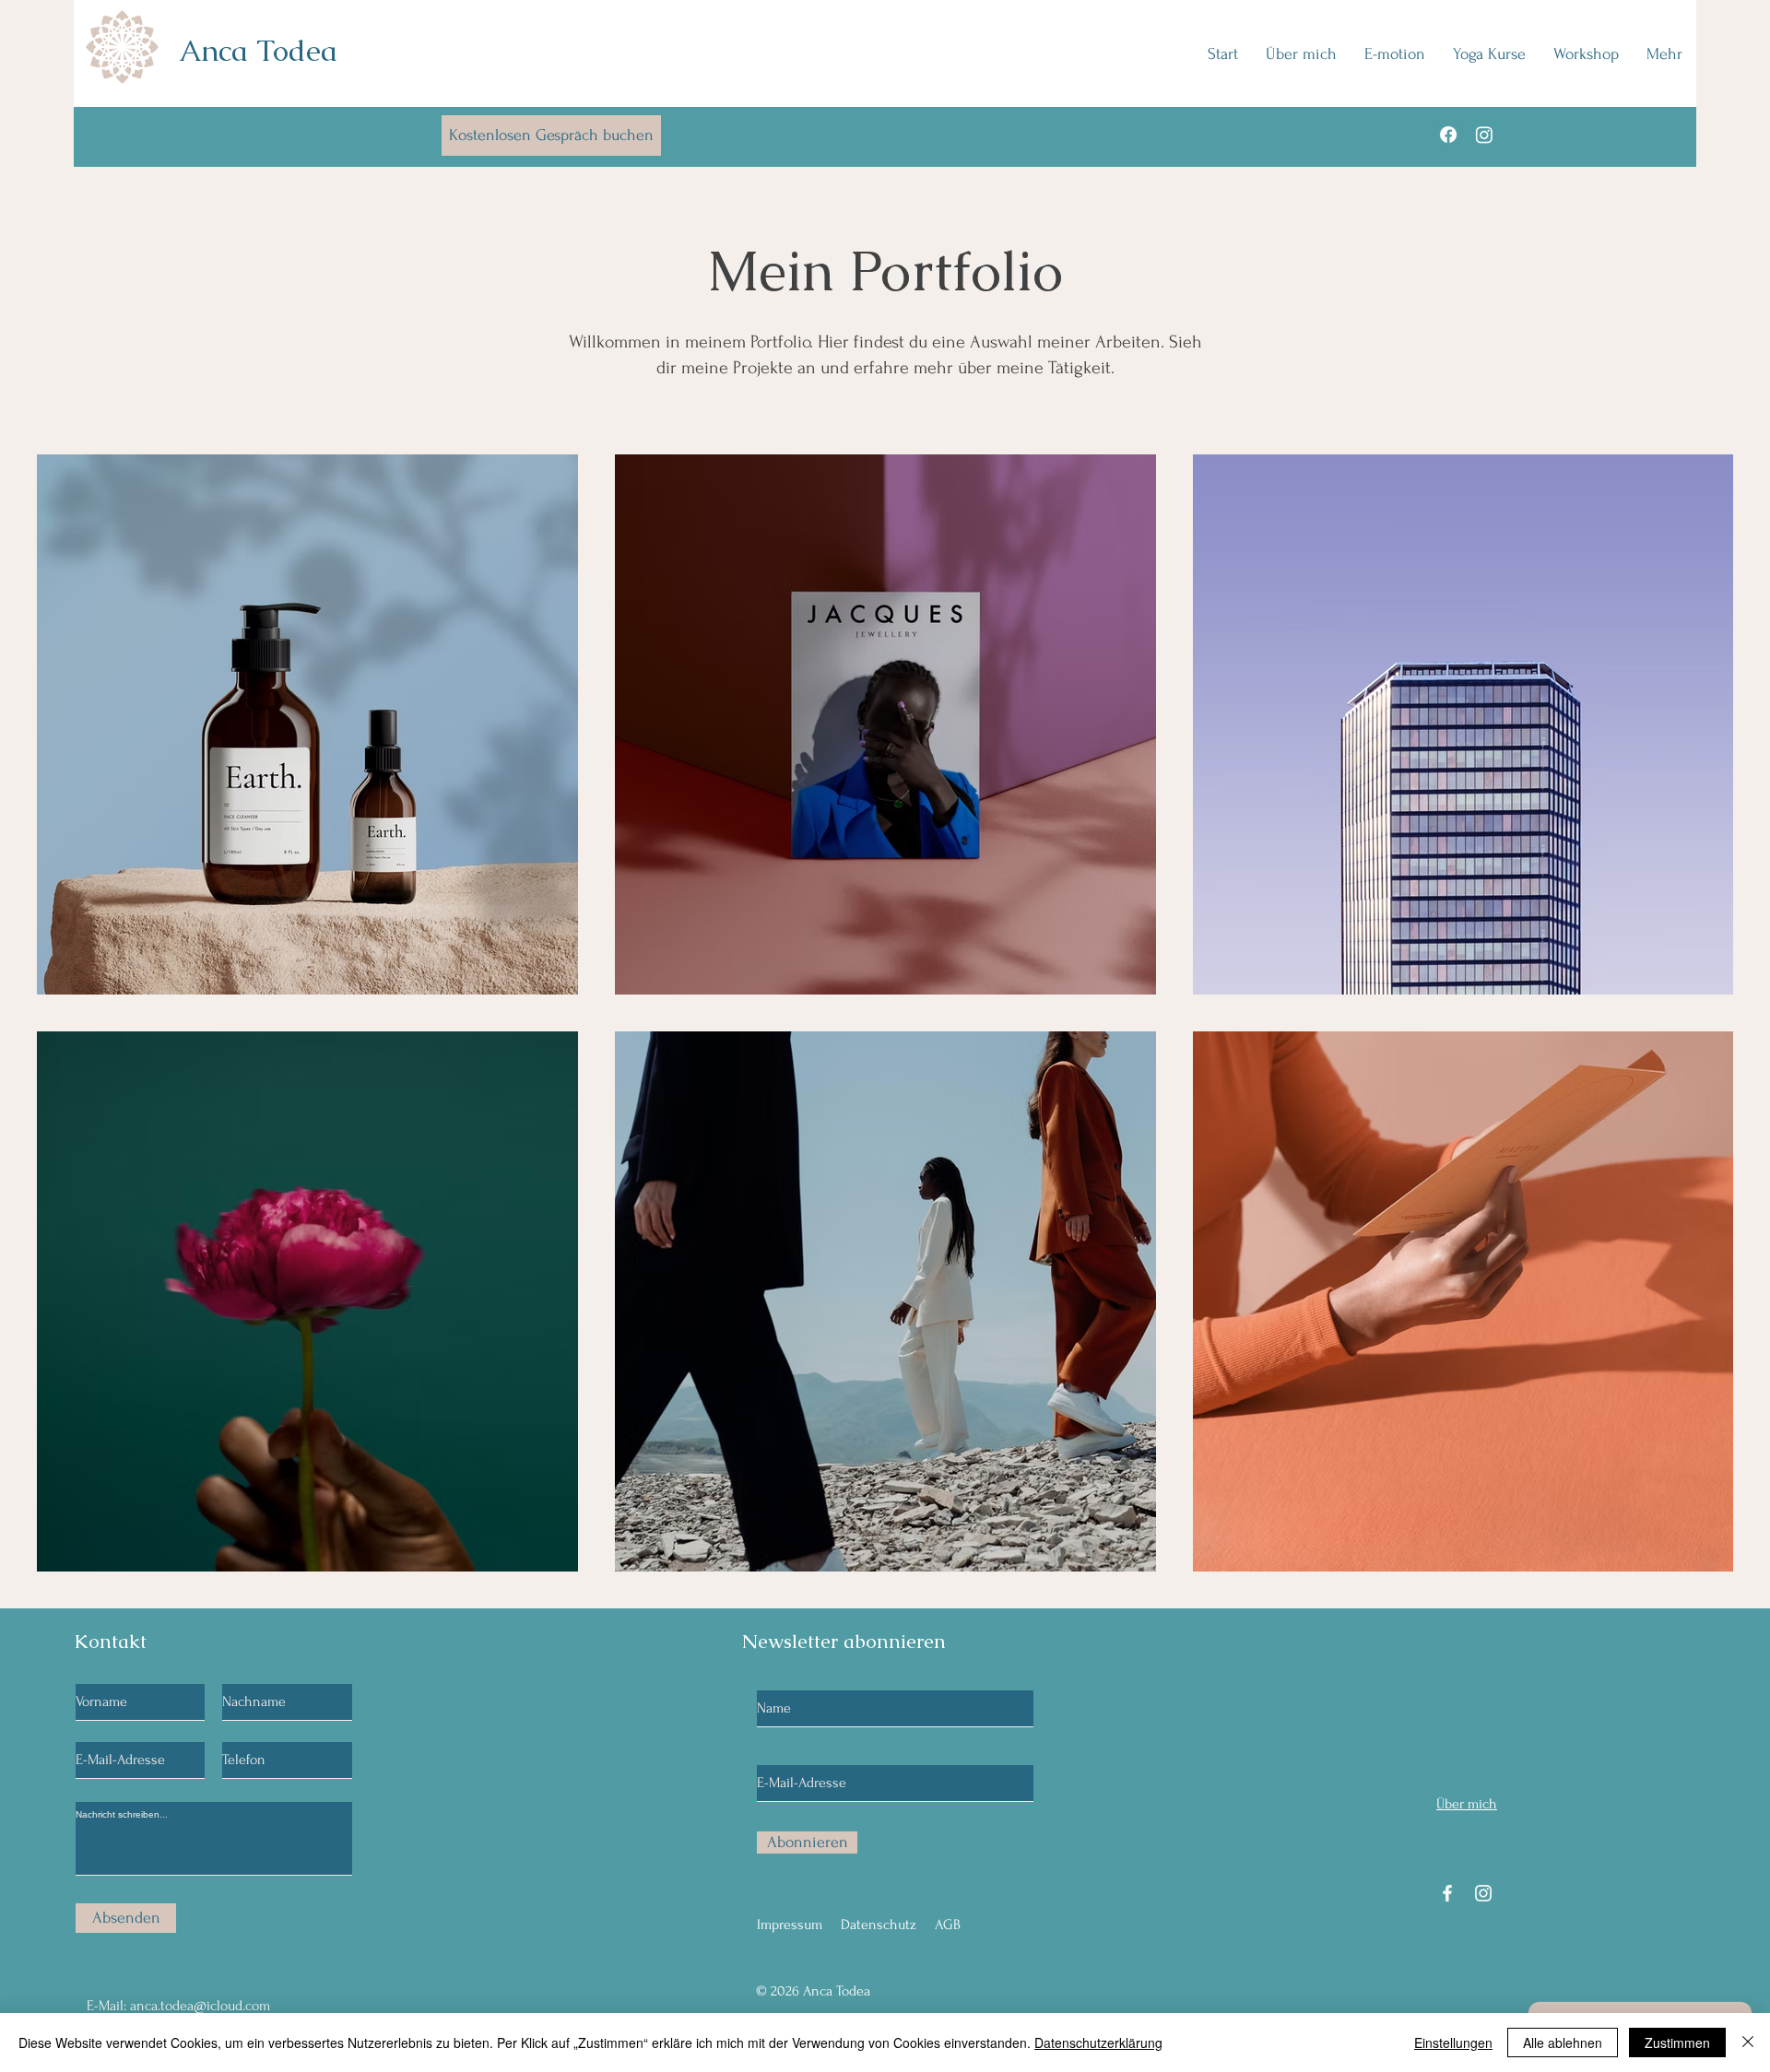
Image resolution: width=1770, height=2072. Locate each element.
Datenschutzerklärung (1098, 2043)
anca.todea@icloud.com (200, 2006)
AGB (948, 1925)
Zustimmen (1677, 2043)
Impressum (790, 1925)
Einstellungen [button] (1453, 2043)
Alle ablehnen (1563, 2043)
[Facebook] (1448, 135)
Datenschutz (879, 1925)
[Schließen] (1748, 2043)
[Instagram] (1484, 135)
